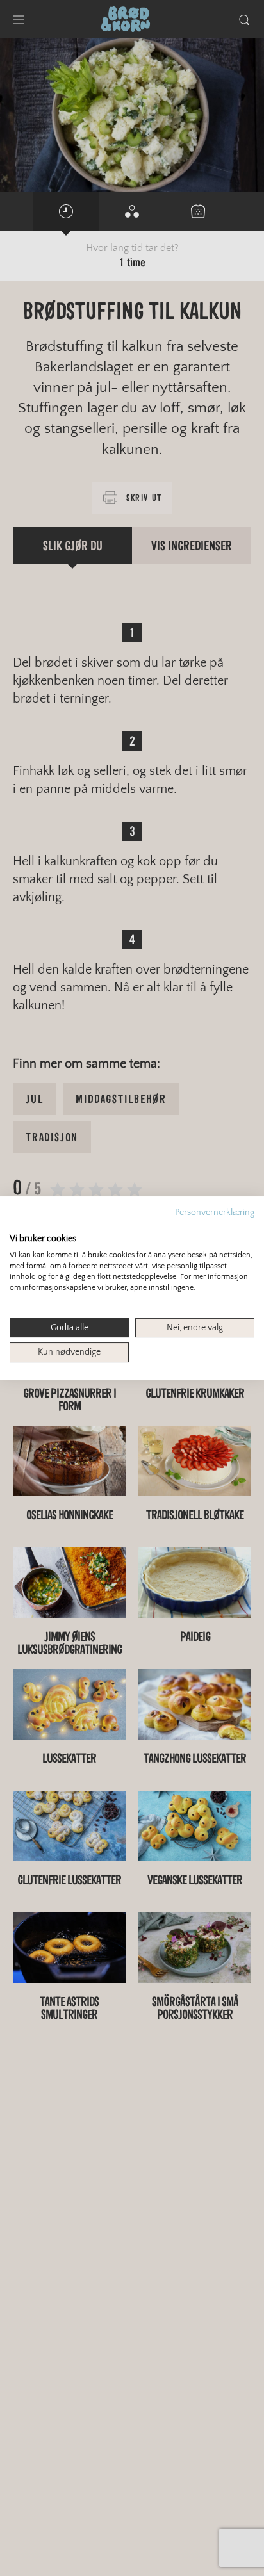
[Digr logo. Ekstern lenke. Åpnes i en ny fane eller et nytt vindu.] (18, 1225)
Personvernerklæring (215, 1212)
